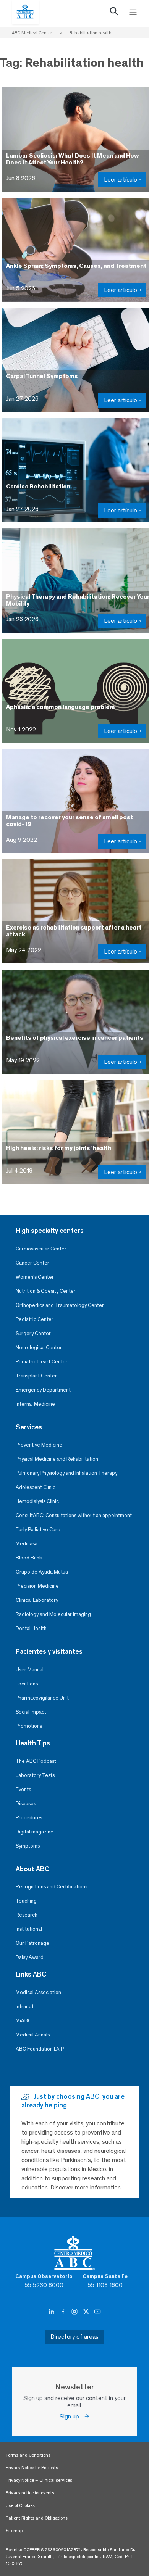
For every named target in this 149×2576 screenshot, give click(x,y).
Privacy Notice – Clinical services (39, 2480)
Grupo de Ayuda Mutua (42, 1572)
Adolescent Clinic (36, 1487)
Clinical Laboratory (37, 1600)
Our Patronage (32, 1943)
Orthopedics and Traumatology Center (60, 1305)
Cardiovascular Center (41, 1249)
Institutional (29, 1929)
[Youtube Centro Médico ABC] (97, 2312)
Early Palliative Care (38, 1530)
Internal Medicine (35, 1404)
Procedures (29, 1818)
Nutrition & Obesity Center (46, 1291)
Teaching (26, 1901)
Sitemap (14, 2531)
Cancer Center (32, 1263)
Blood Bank (29, 1558)
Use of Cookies (20, 2505)
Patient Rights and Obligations (37, 2518)
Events (23, 1789)
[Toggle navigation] (133, 12)
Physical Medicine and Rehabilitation (57, 1459)
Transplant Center (36, 1376)
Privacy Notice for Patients (32, 2468)
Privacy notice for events (30, 2493)
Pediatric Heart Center (42, 1362)
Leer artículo (121, 180)
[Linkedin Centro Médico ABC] (52, 2312)
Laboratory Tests (35, 1775)
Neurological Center (39, 1348)
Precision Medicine (37, 1586)
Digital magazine (35, 1832)
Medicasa (27, 1544)
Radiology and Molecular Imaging (53, 1614)
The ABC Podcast (36, 1761)
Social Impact (31, 1712)
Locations (27, 1684)
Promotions (29, 1726)
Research (27, 1915)
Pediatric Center (35, 1319)
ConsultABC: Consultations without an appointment (74, 1515)
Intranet (25, 2007)
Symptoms (28, 1846)
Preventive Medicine (39, 1445)
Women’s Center (35, 1277)
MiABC (23, 2021)
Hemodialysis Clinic (37, 1501)
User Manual (30, 1670)
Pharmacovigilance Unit (42, 1698)
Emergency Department (43, 1390)
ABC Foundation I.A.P (40, 2049)
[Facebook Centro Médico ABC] (64, 2312)
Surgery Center (33, 1333)
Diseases (26, 1804)
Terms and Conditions (28, 2455)
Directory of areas (74, 2337)
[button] (114, 13)
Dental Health (31, 1628)
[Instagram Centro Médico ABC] (75, 2312)
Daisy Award (30, 1957)
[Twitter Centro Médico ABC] (87, 2312)
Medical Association (38, 1992)
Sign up (72, 2416)
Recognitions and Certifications (52, 1887)
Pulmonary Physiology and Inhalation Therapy (66, 1473)
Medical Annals (33, 2035)
